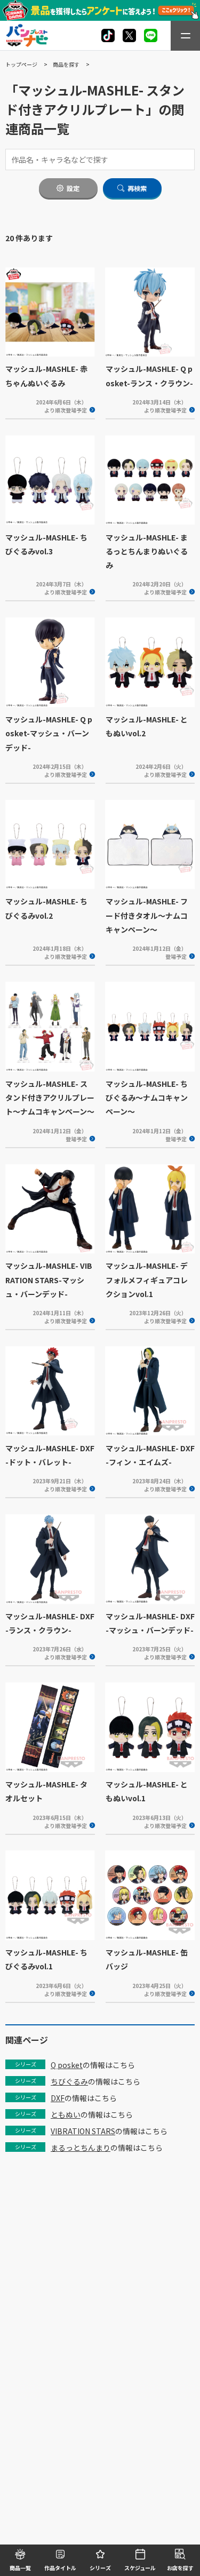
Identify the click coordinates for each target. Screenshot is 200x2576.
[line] (151, 35)
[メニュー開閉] (185, 36)
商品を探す (66, 64)
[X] (108, 35)
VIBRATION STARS (83, 2131)
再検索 (137, 188)
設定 (73, 188)
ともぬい (66, 2114)
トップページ (21, 64)
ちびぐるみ (69, 2081)
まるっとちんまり (81, 2148)
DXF (58, 2098)
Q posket (67, 2065)
